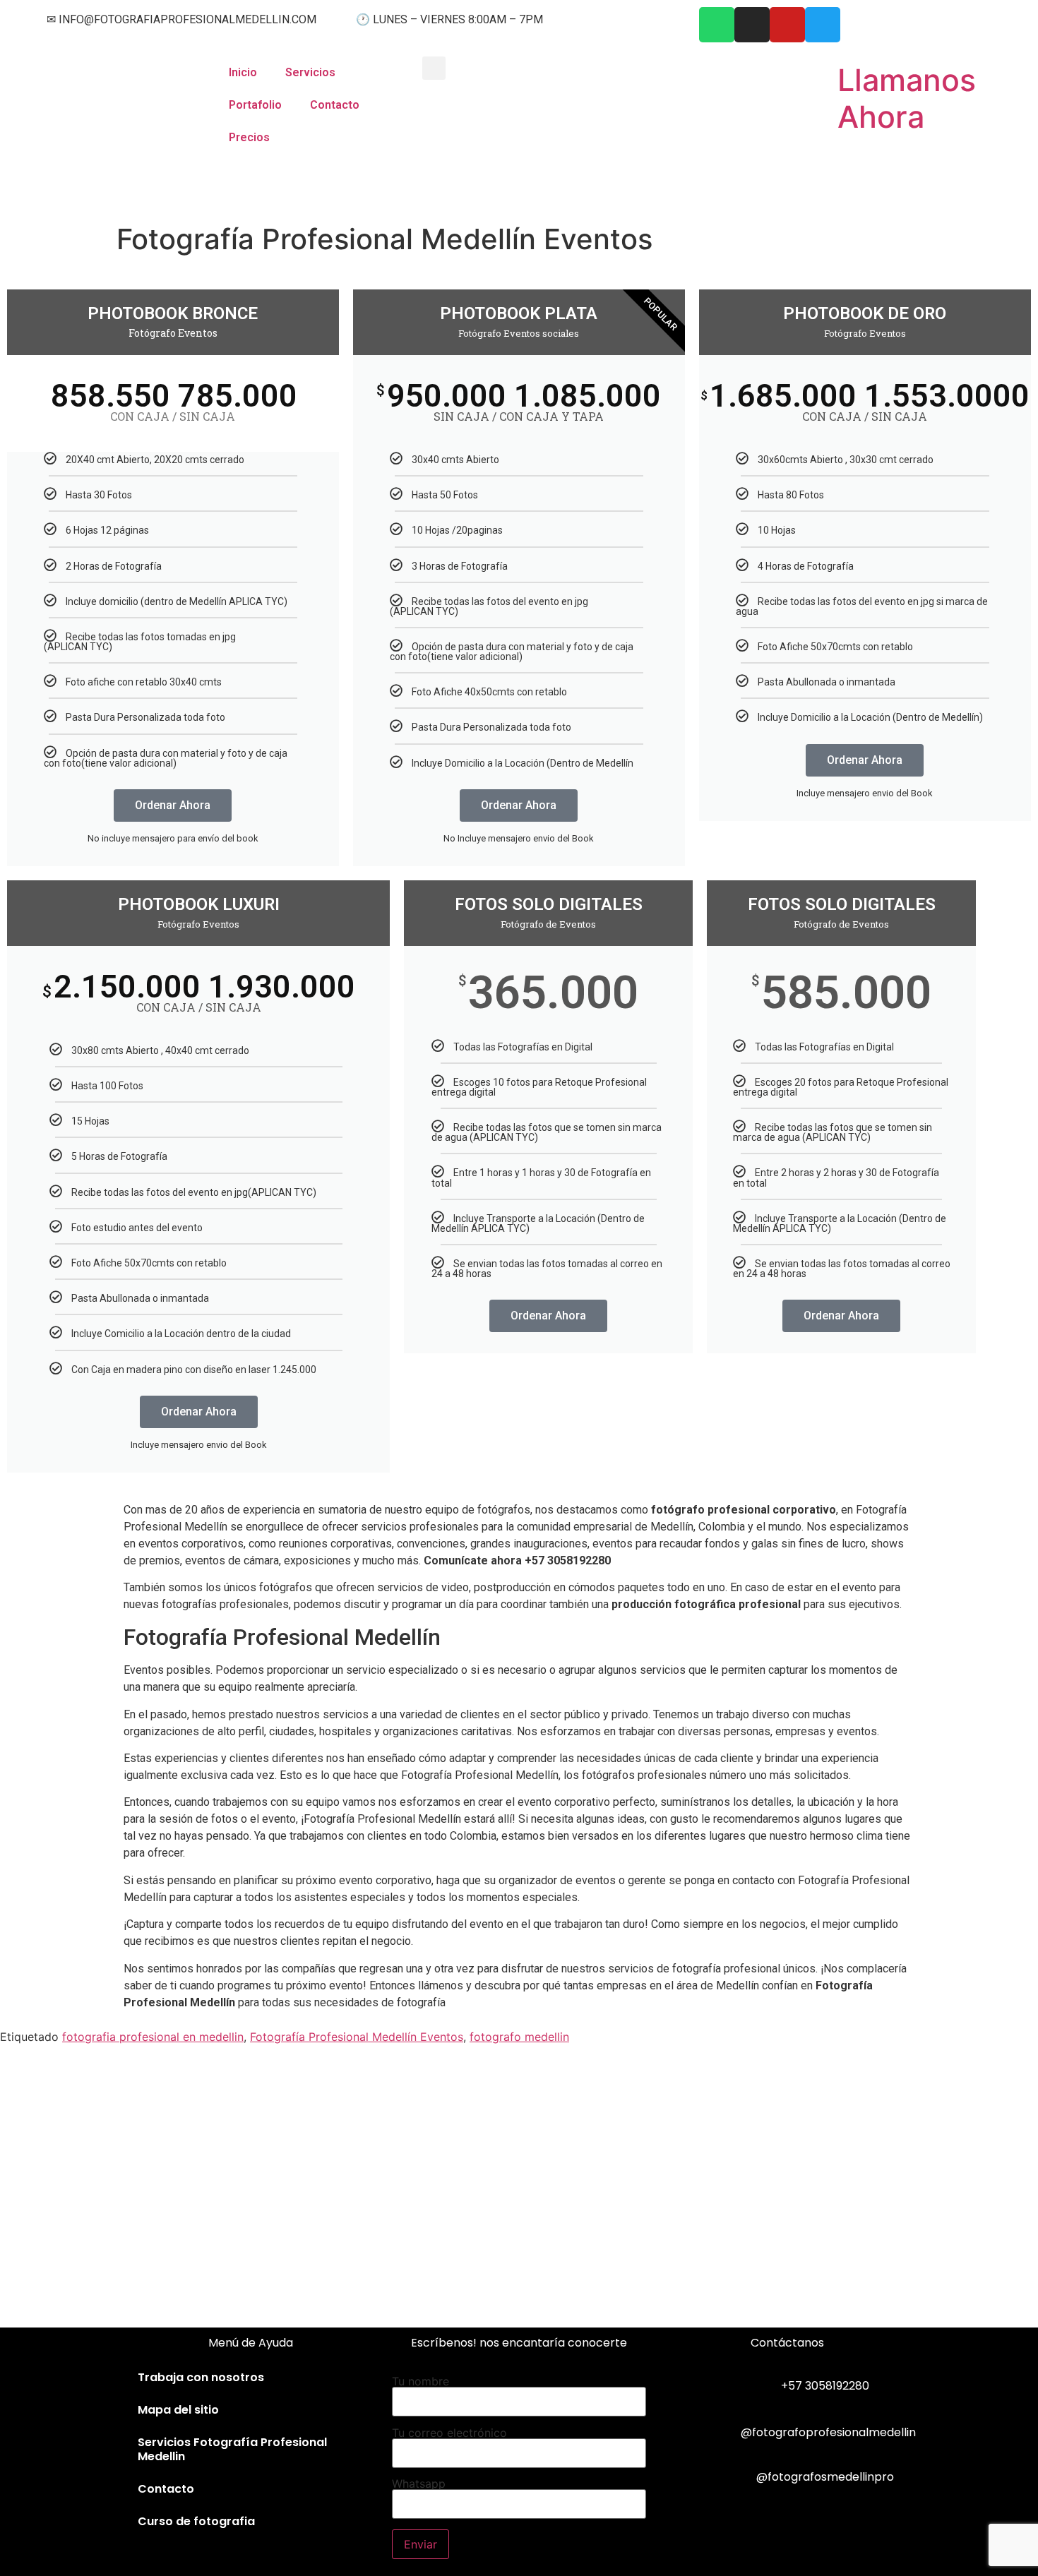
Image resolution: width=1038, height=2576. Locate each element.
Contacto (335, 105)
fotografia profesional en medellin (153, 2037)
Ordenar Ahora (173, 805)
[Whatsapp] (717, 25)
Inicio (243, 72)
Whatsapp (419, 2484)
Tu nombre (420, 2382)
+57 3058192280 (825, 2386)
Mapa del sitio (178, 2410)
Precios (249, 137)
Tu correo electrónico (449, 2433)
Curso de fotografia (196, 2521)
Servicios (310, 72)
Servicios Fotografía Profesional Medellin (232, 2449)
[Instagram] (752, 25)
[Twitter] (823, 25)
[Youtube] (787, 25)
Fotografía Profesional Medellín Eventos (357, 2037)
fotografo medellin (519, 2037)
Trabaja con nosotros (201, 2377)
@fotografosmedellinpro (825, 2477)
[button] (434, 68)
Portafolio (255, 105)
